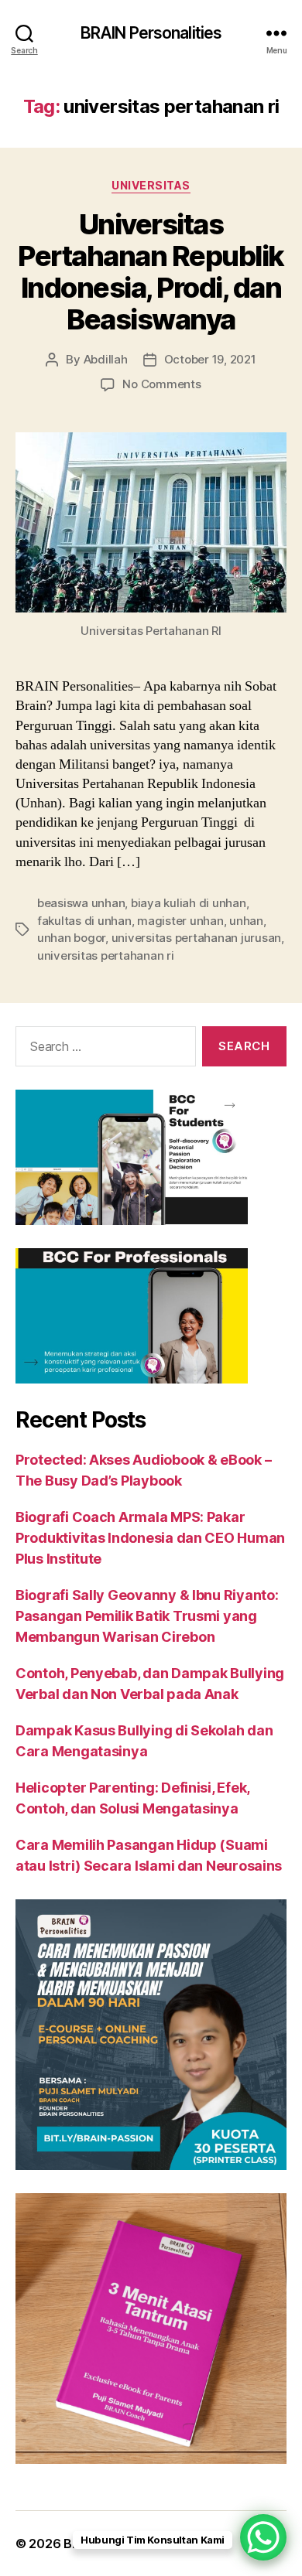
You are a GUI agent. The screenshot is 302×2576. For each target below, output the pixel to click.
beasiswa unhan (81, 903)
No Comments (161, 384)
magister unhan (180, 921)
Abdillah (106, 359)
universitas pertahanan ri (106, 955)
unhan (246, 921)
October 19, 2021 (210, 359)
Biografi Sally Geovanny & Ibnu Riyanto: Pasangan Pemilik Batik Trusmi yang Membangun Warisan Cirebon (147, 1616)
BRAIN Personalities (151, 33)
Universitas (151, 185)
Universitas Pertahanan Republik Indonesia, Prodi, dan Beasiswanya (151, 272)
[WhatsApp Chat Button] (263, 2537)
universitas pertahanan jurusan (196, 938)
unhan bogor (71, 938)
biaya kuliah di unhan (189, 903)
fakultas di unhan (84, 921)
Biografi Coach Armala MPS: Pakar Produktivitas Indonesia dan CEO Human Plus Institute (150, 1538)
